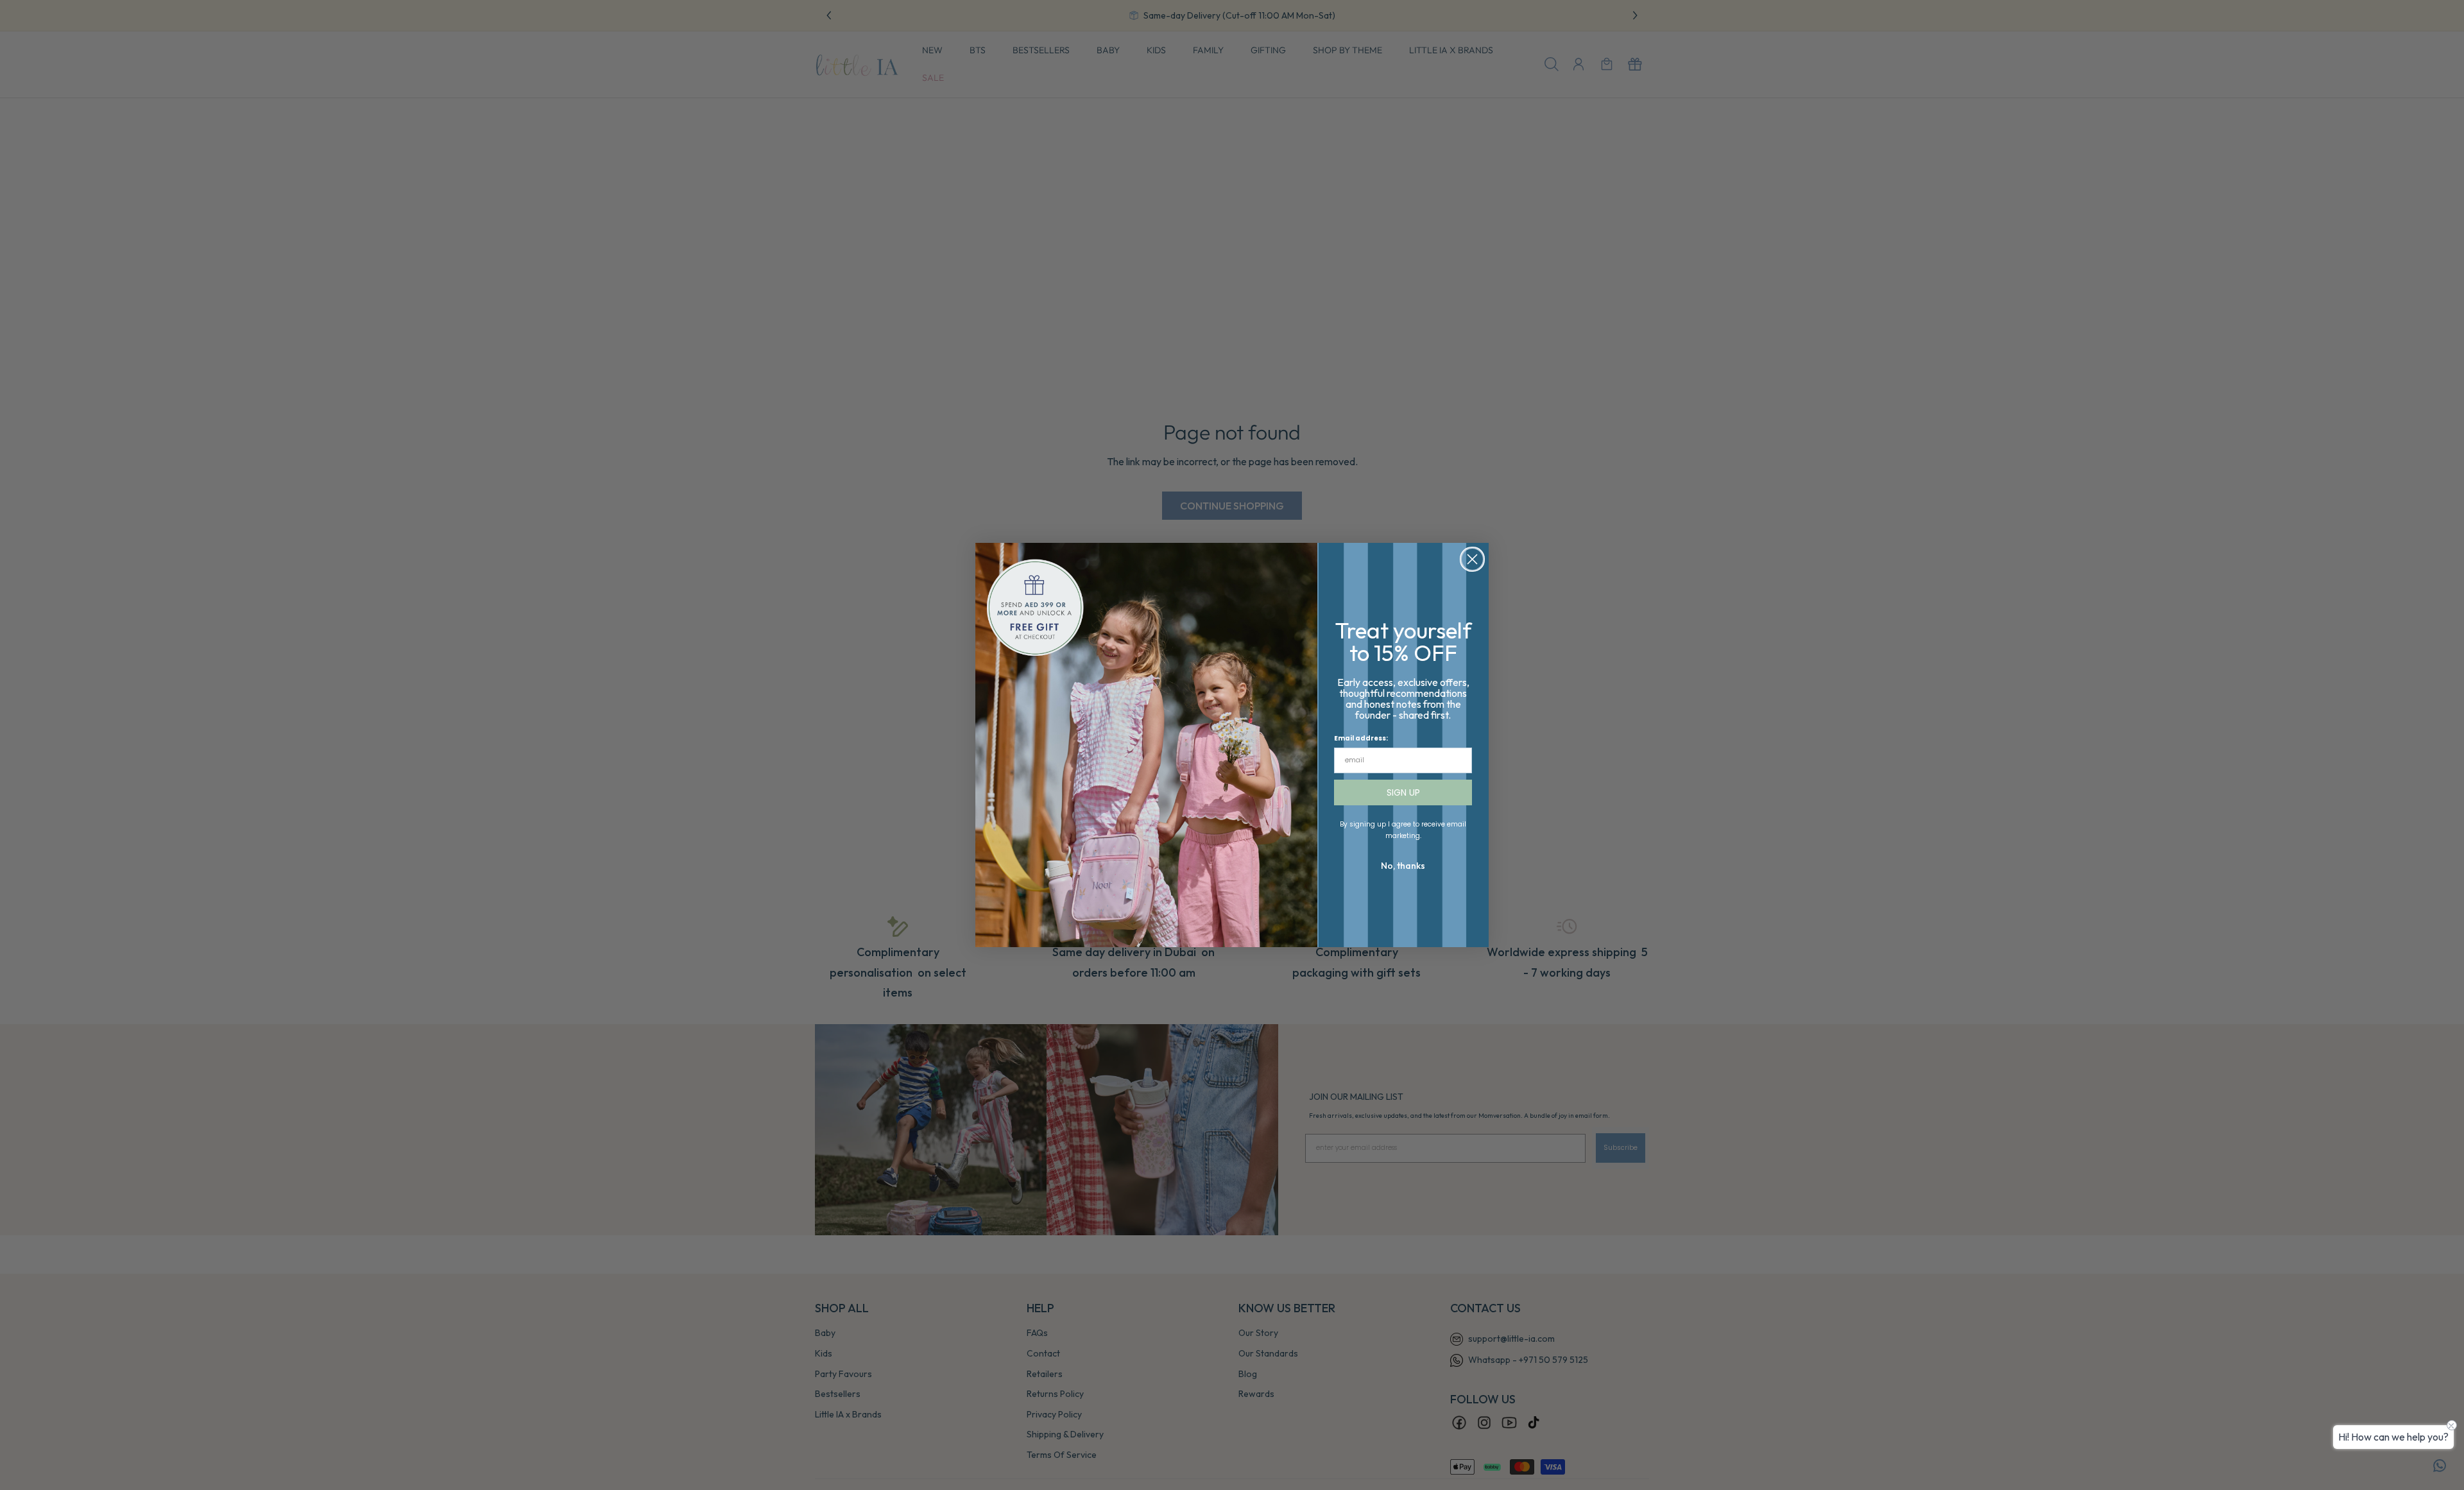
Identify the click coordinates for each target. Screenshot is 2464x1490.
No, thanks (1403, 866)
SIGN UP (1403, 792)
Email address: (1361, 738)
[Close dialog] (1472, 559)
